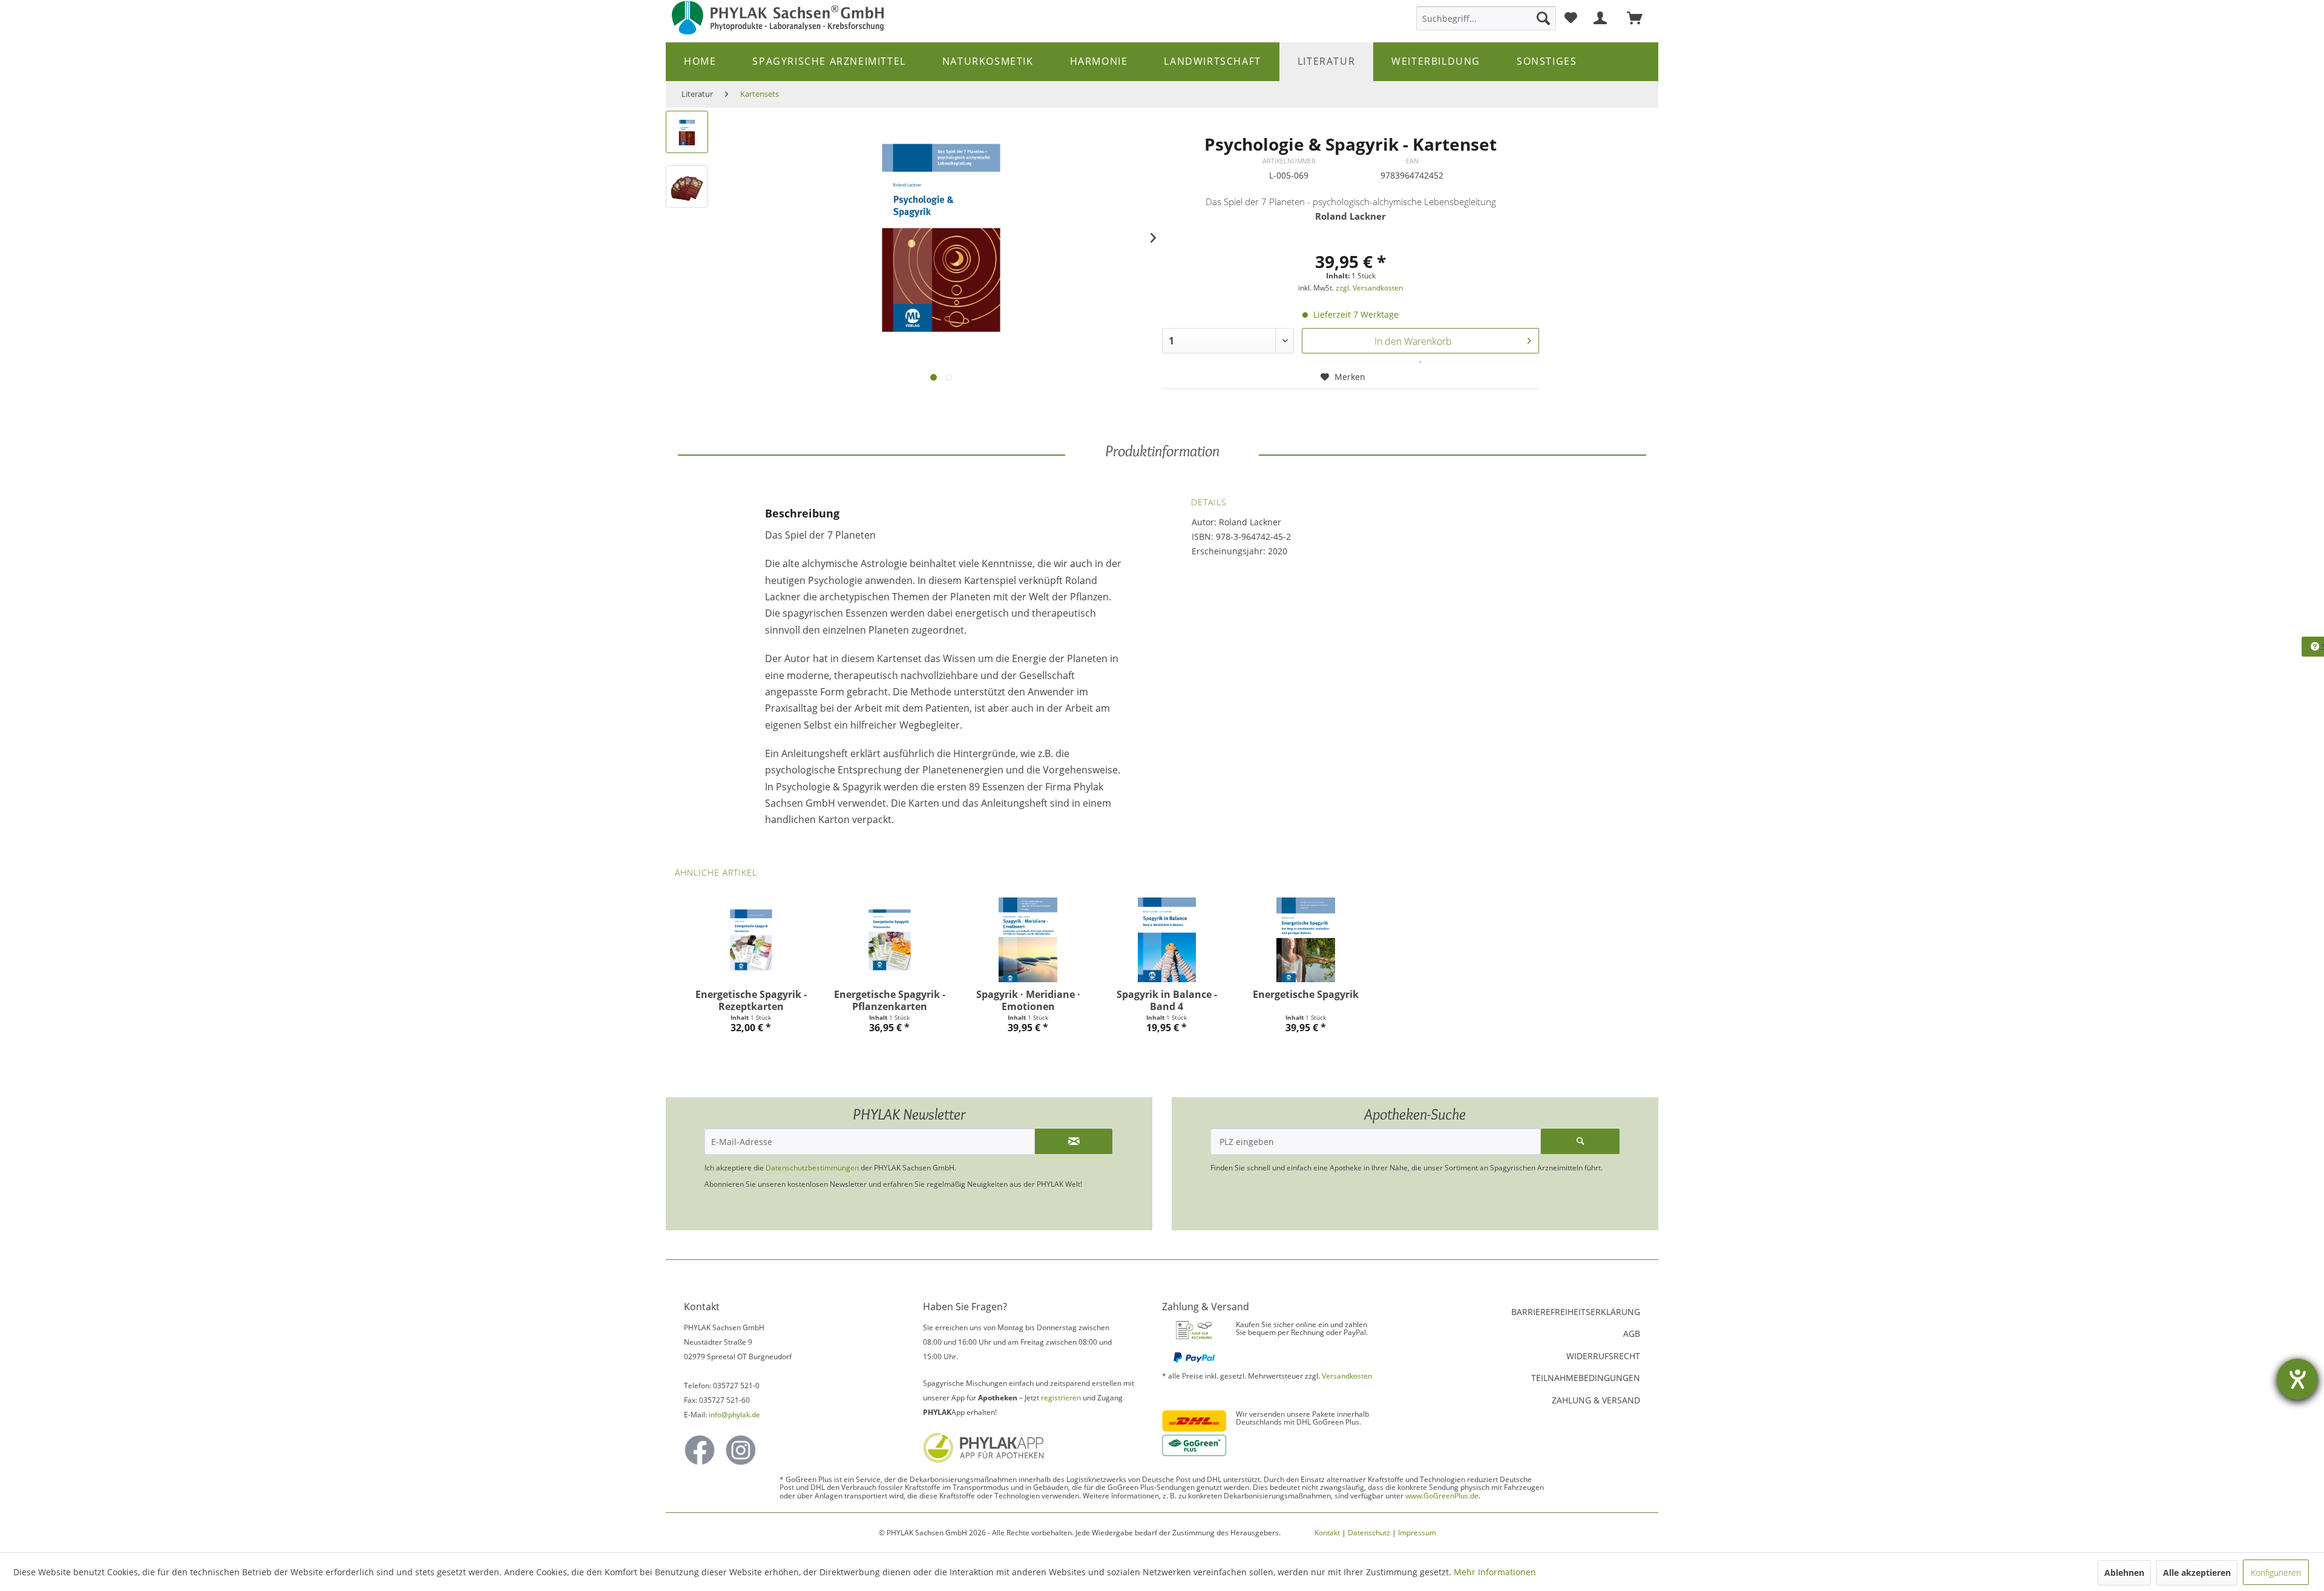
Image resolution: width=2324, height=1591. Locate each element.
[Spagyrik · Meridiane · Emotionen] (1028, 940)
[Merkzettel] (1571, 18)
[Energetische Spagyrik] (1306, 940)
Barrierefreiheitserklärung (1576, 1312)
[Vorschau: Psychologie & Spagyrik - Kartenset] (687, 132)
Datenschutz (1369, 1533)
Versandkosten (1347, 1376)
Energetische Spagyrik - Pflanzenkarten (890, 1000)
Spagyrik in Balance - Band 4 (1167, 1000)
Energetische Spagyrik (1306, 995)
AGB (1632, 1333)
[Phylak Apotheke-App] (1030, 1448)
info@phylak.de (734, 1415)
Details (1209, 502)
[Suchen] (1543, 18)
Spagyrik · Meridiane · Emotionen (1028, 1000)
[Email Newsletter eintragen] (1074, 1141)
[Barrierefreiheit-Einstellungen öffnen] (2297, 1379)
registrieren (1061, 1398)
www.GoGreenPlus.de (1442, 1496)
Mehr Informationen (1495, 1572)
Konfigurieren (2276, 1573)
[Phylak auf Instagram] (741, 1450)
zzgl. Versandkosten (1369, 288)
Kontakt (1327, 1533)
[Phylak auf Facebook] (700, 1450)
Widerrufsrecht (1603, 1356)
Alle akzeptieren (2197, 1573)
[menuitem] (1486, 18)
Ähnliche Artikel (716, 872)
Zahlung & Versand (1596, 1400)
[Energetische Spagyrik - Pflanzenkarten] (889, 940)
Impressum (1417, 1533)
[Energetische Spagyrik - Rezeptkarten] (751, 940)
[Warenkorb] (1640, 18)
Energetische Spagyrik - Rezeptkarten (751, 1000)
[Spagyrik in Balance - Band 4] (1167, 940)
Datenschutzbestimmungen (812, 1168)
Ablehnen (2124, 1573)
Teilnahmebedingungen (1586, 1378)
